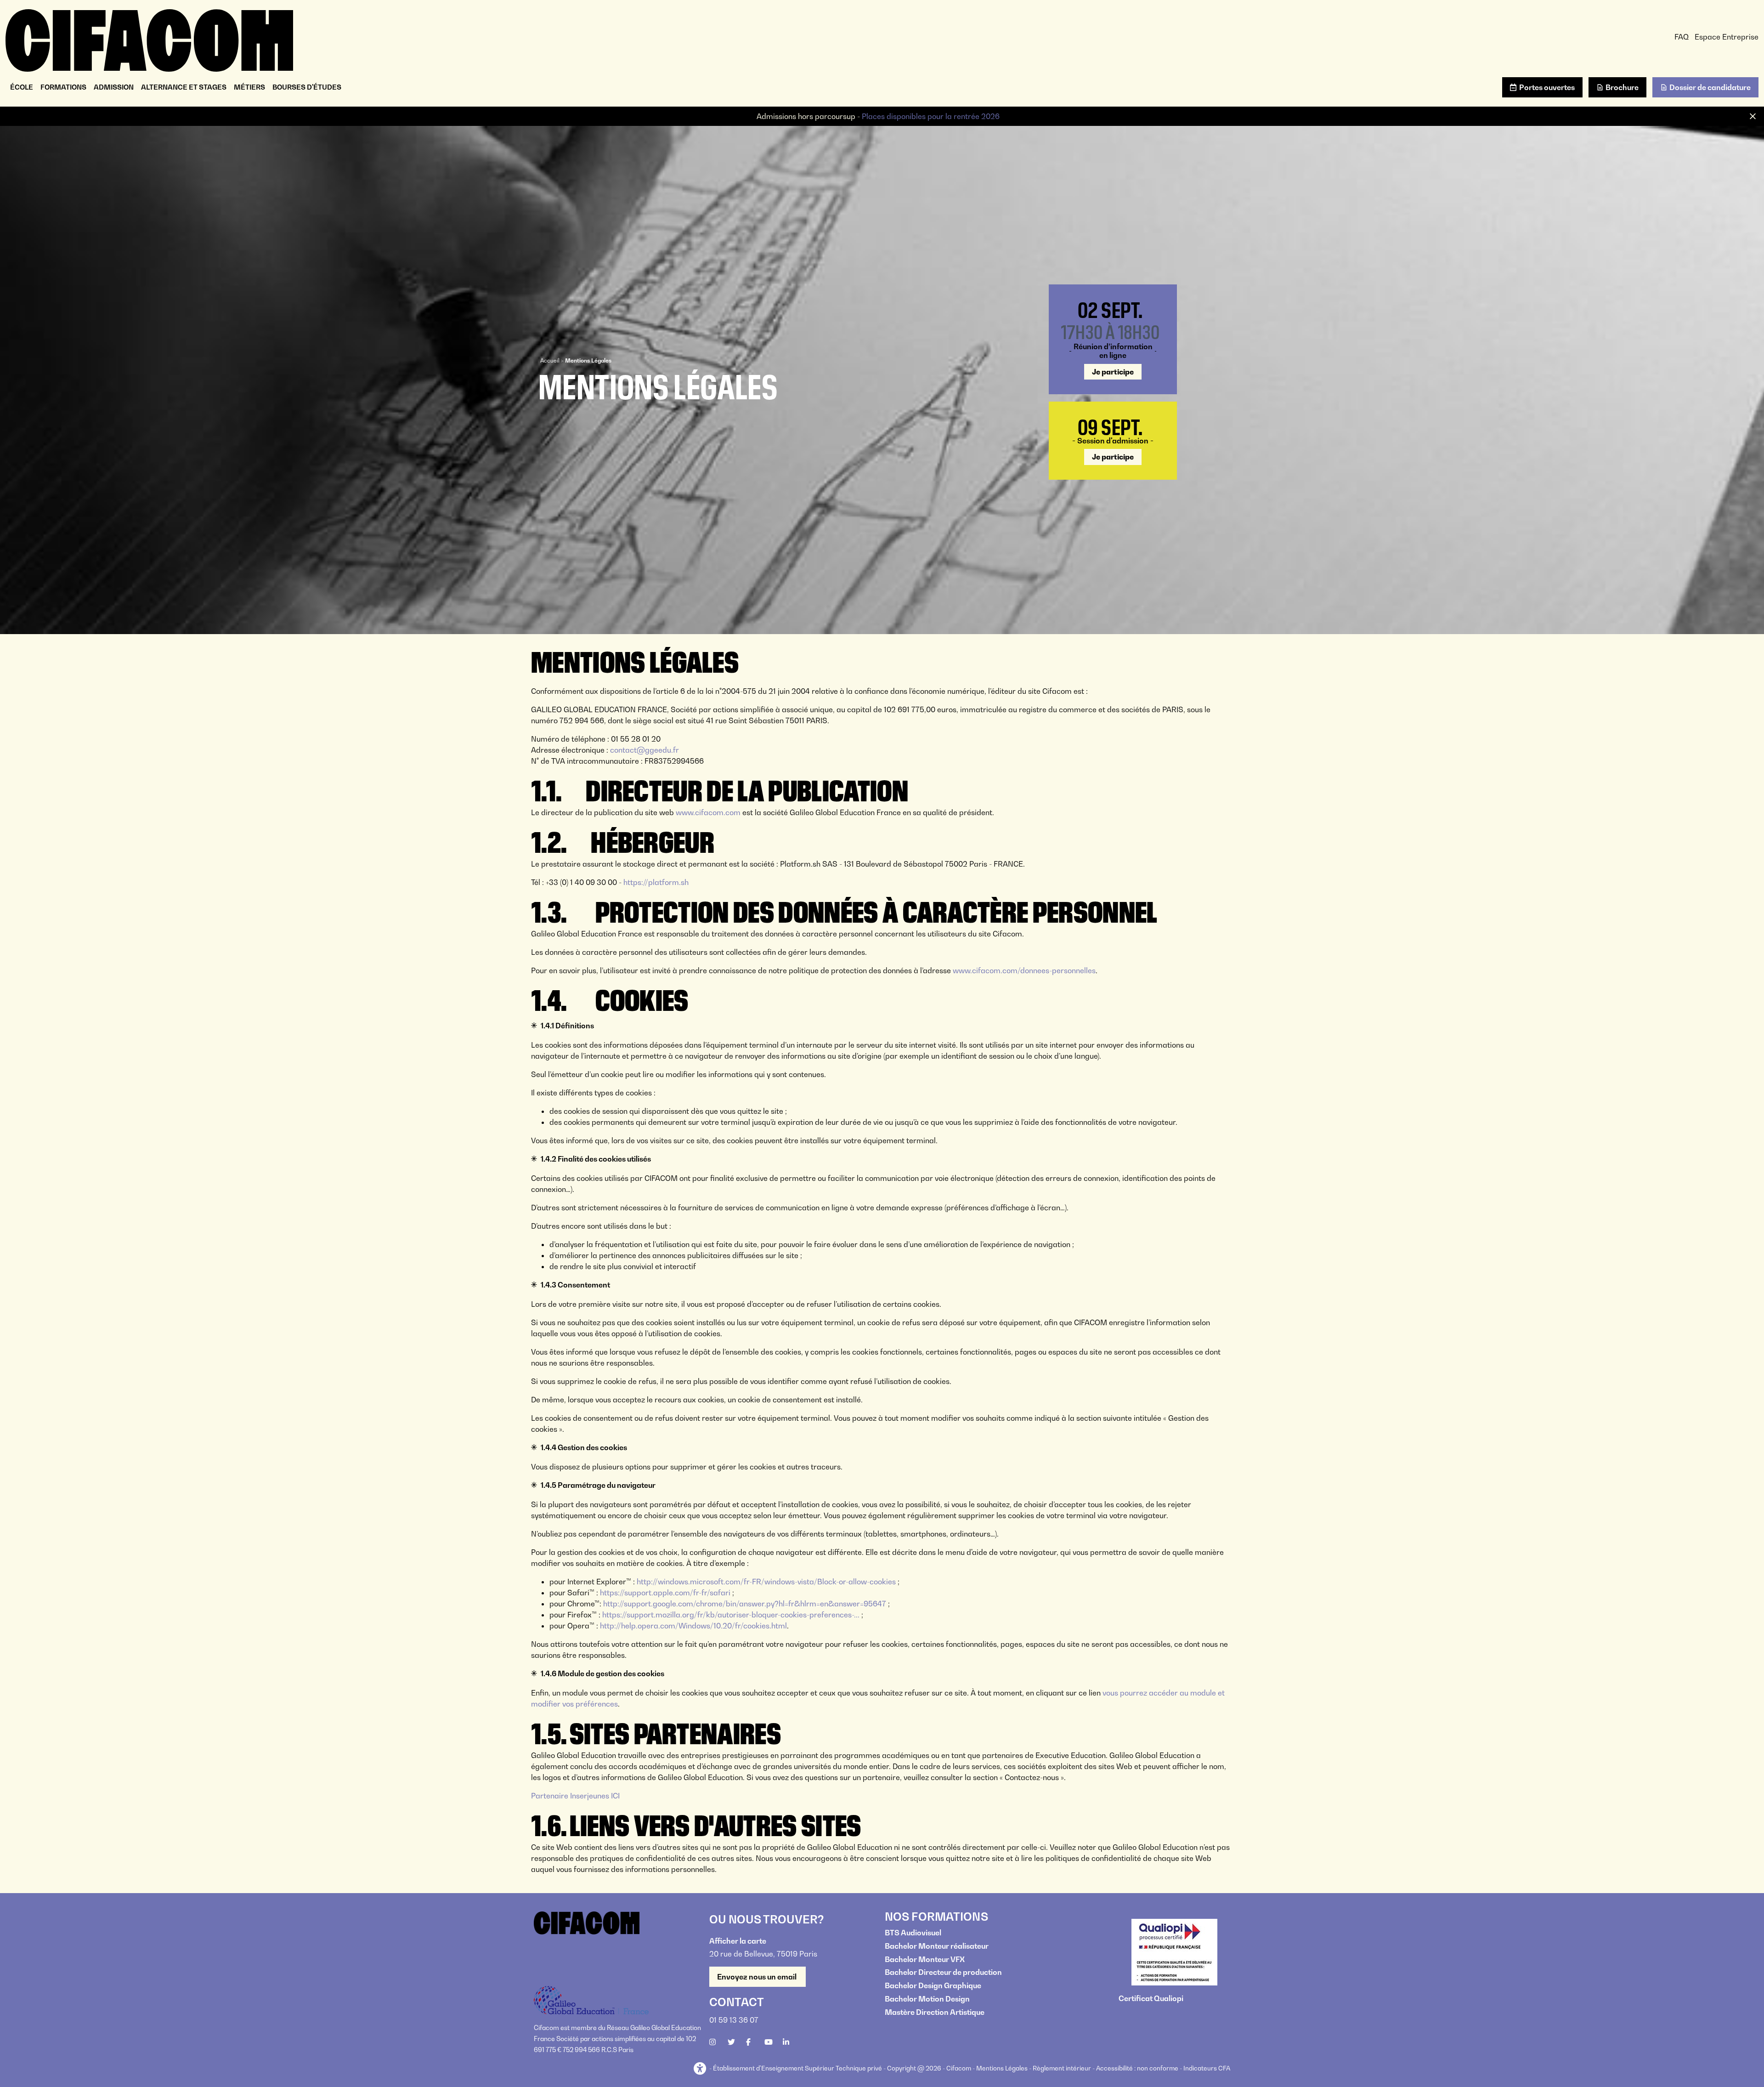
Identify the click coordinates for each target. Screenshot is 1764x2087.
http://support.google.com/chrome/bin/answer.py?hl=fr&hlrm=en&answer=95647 (745, 1604)
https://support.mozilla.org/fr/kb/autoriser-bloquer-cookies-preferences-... (731, 1615)
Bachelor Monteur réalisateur (937, 1946)
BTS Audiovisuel (913, 1933)
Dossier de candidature (1710, 87)
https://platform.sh (656, 882)
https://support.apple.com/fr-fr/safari (665, 1593)
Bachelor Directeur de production (943, 1972)
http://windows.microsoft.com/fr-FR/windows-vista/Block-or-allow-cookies (766, 1582)
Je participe (1113, 372)
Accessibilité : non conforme (1137, 2068)
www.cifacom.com (708, 812)
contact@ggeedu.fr (645, 750)
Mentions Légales (1002, 2068)
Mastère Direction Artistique (935, 2012)
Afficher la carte (738, 1941)
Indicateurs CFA (1207, 2068)
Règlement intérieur (1062, 2068)
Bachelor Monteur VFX (925, 1959)
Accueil (550, 360)
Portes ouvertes (1547, 87)
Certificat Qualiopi (1151, 1998)
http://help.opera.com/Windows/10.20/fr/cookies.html (693, 1626)
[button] (701, 2069)
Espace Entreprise (1727, 37)
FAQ (1682, 37)
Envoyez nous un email (758, 1977)
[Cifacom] (149, 40)
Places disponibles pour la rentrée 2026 (931, 116)
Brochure (1622, 87)
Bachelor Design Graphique (933, 1985)
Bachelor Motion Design (927, 1999)
